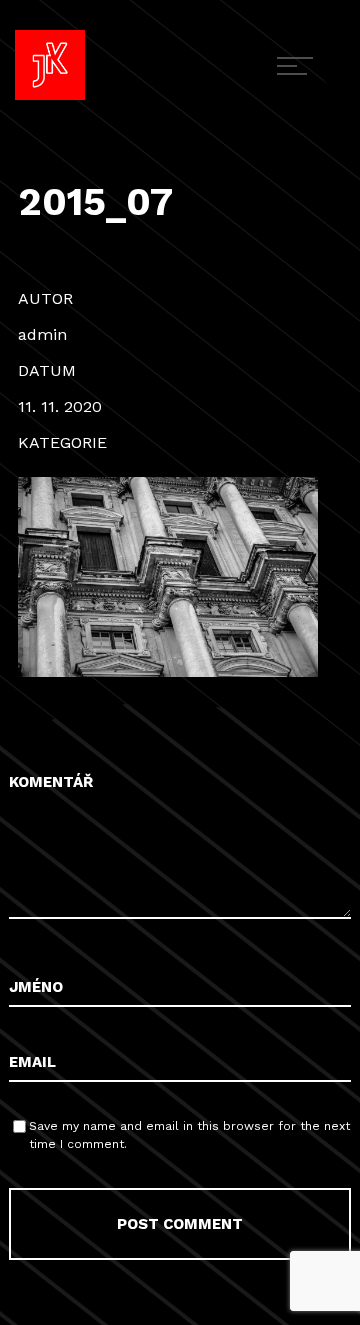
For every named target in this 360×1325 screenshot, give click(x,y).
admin (42, 334)
